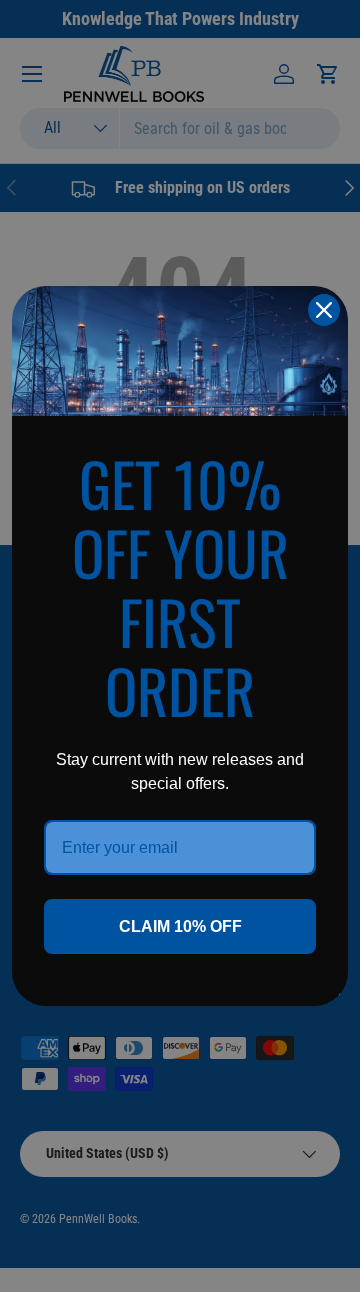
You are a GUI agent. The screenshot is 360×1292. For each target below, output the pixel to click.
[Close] (324, 310)
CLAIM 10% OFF (180, 926)
